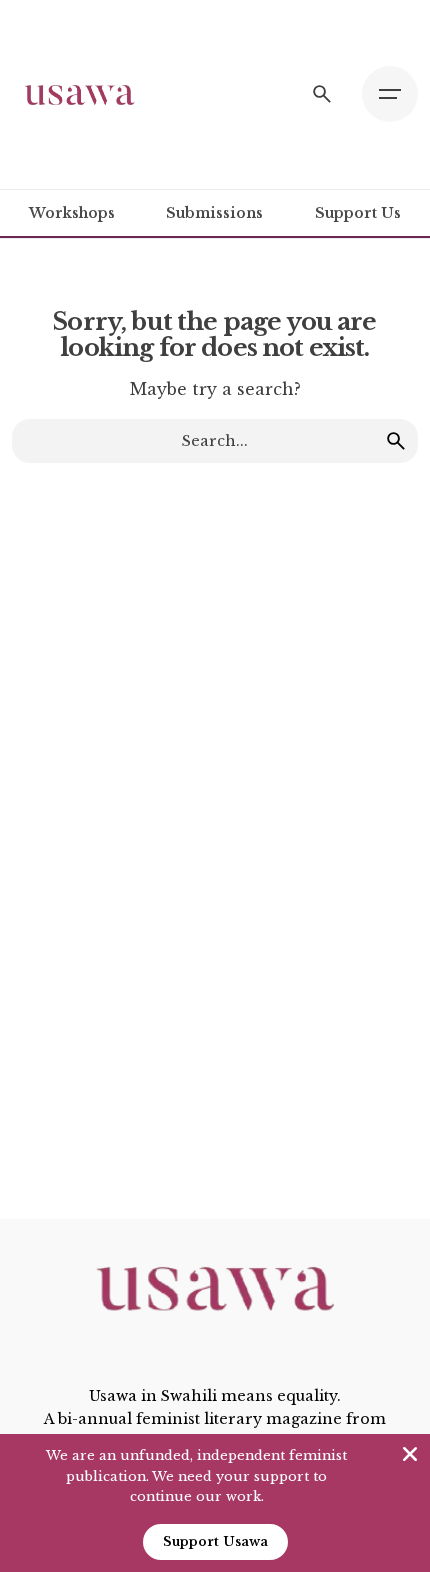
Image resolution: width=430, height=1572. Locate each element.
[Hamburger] (390, 94)
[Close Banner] (410, 1454)
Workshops (72, 213)
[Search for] (215, 441)
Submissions (214, 213)
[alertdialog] (215, 1503)
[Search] (322, 94)
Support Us (358, 213)
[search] (396, 441)
